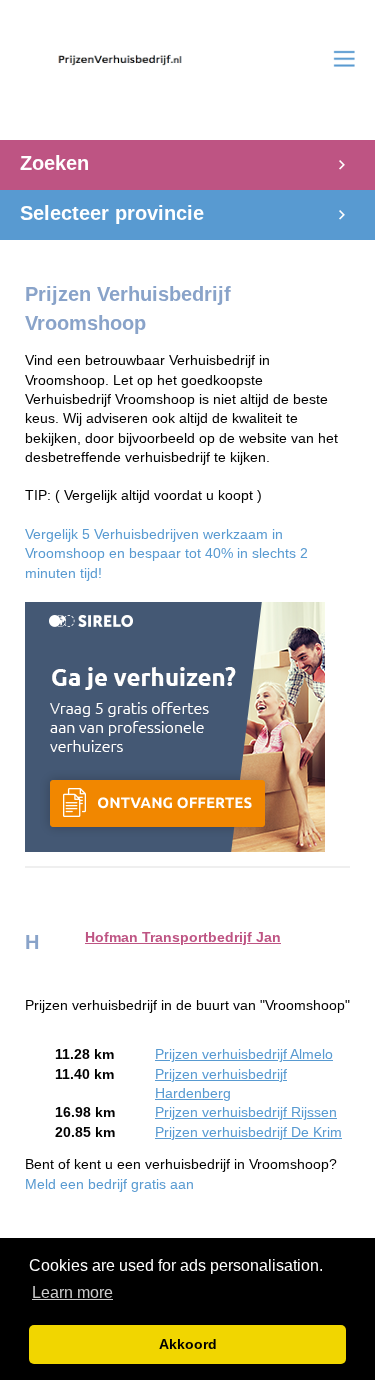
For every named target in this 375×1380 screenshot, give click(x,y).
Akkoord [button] (188, 1344)
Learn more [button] (72, 1292)
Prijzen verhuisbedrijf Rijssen (246, 1112)
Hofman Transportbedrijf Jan (183, 937)
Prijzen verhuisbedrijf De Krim (248, 1132)
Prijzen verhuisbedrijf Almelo (244, 1054)
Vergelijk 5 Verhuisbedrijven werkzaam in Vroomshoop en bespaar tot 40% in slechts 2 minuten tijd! (166, 554)
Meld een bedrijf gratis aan (109, 1184)
